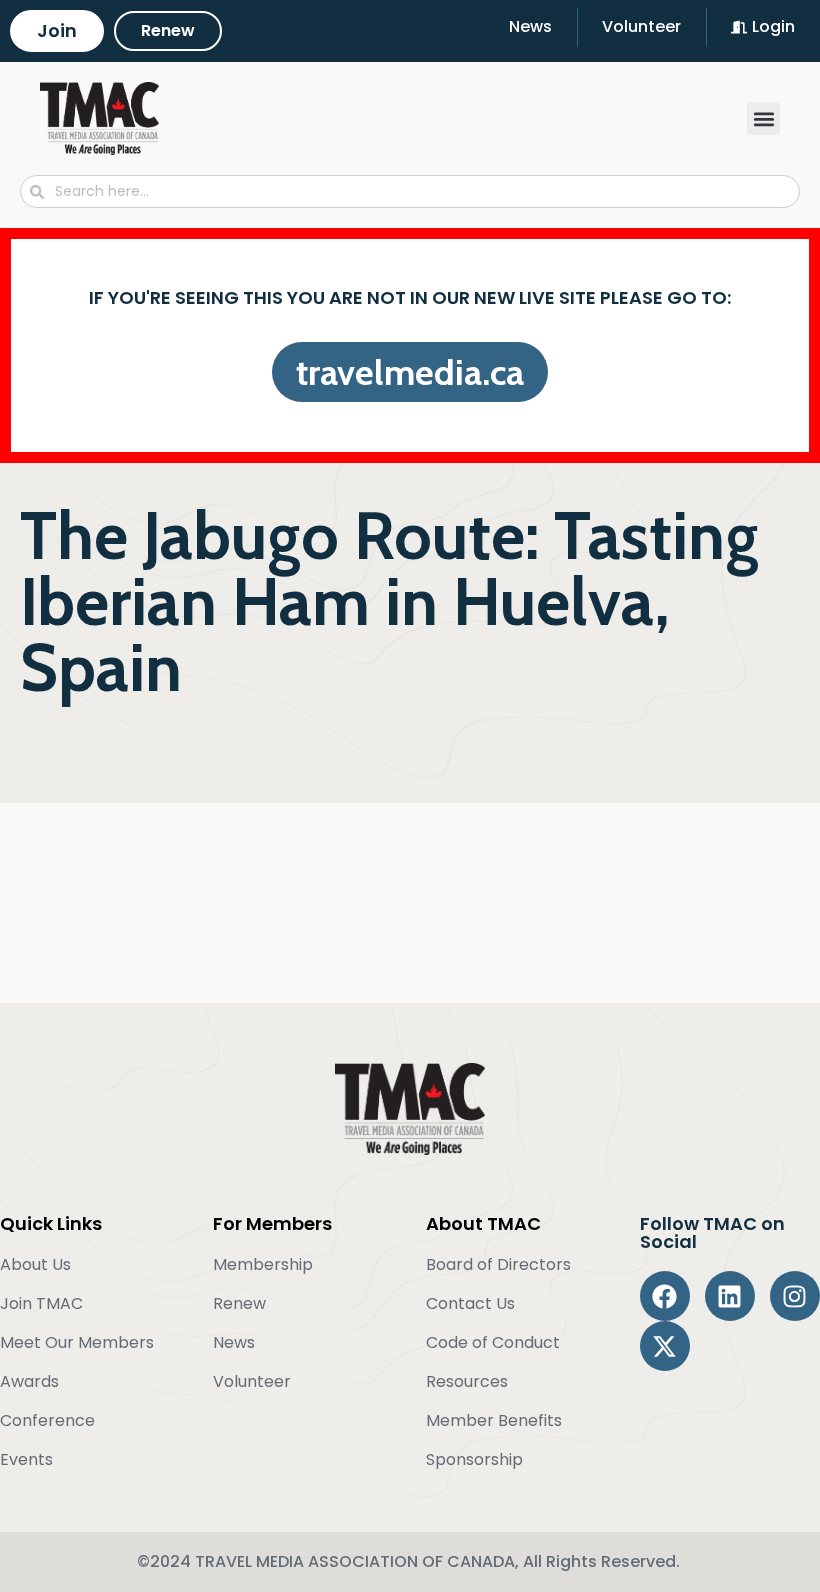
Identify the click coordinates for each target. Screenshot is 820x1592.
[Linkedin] (730, 1296)
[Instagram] (795, 1296)
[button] (763, 118)
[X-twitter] (665, 1346)
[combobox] (410, 191)
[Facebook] (665, 1296)
